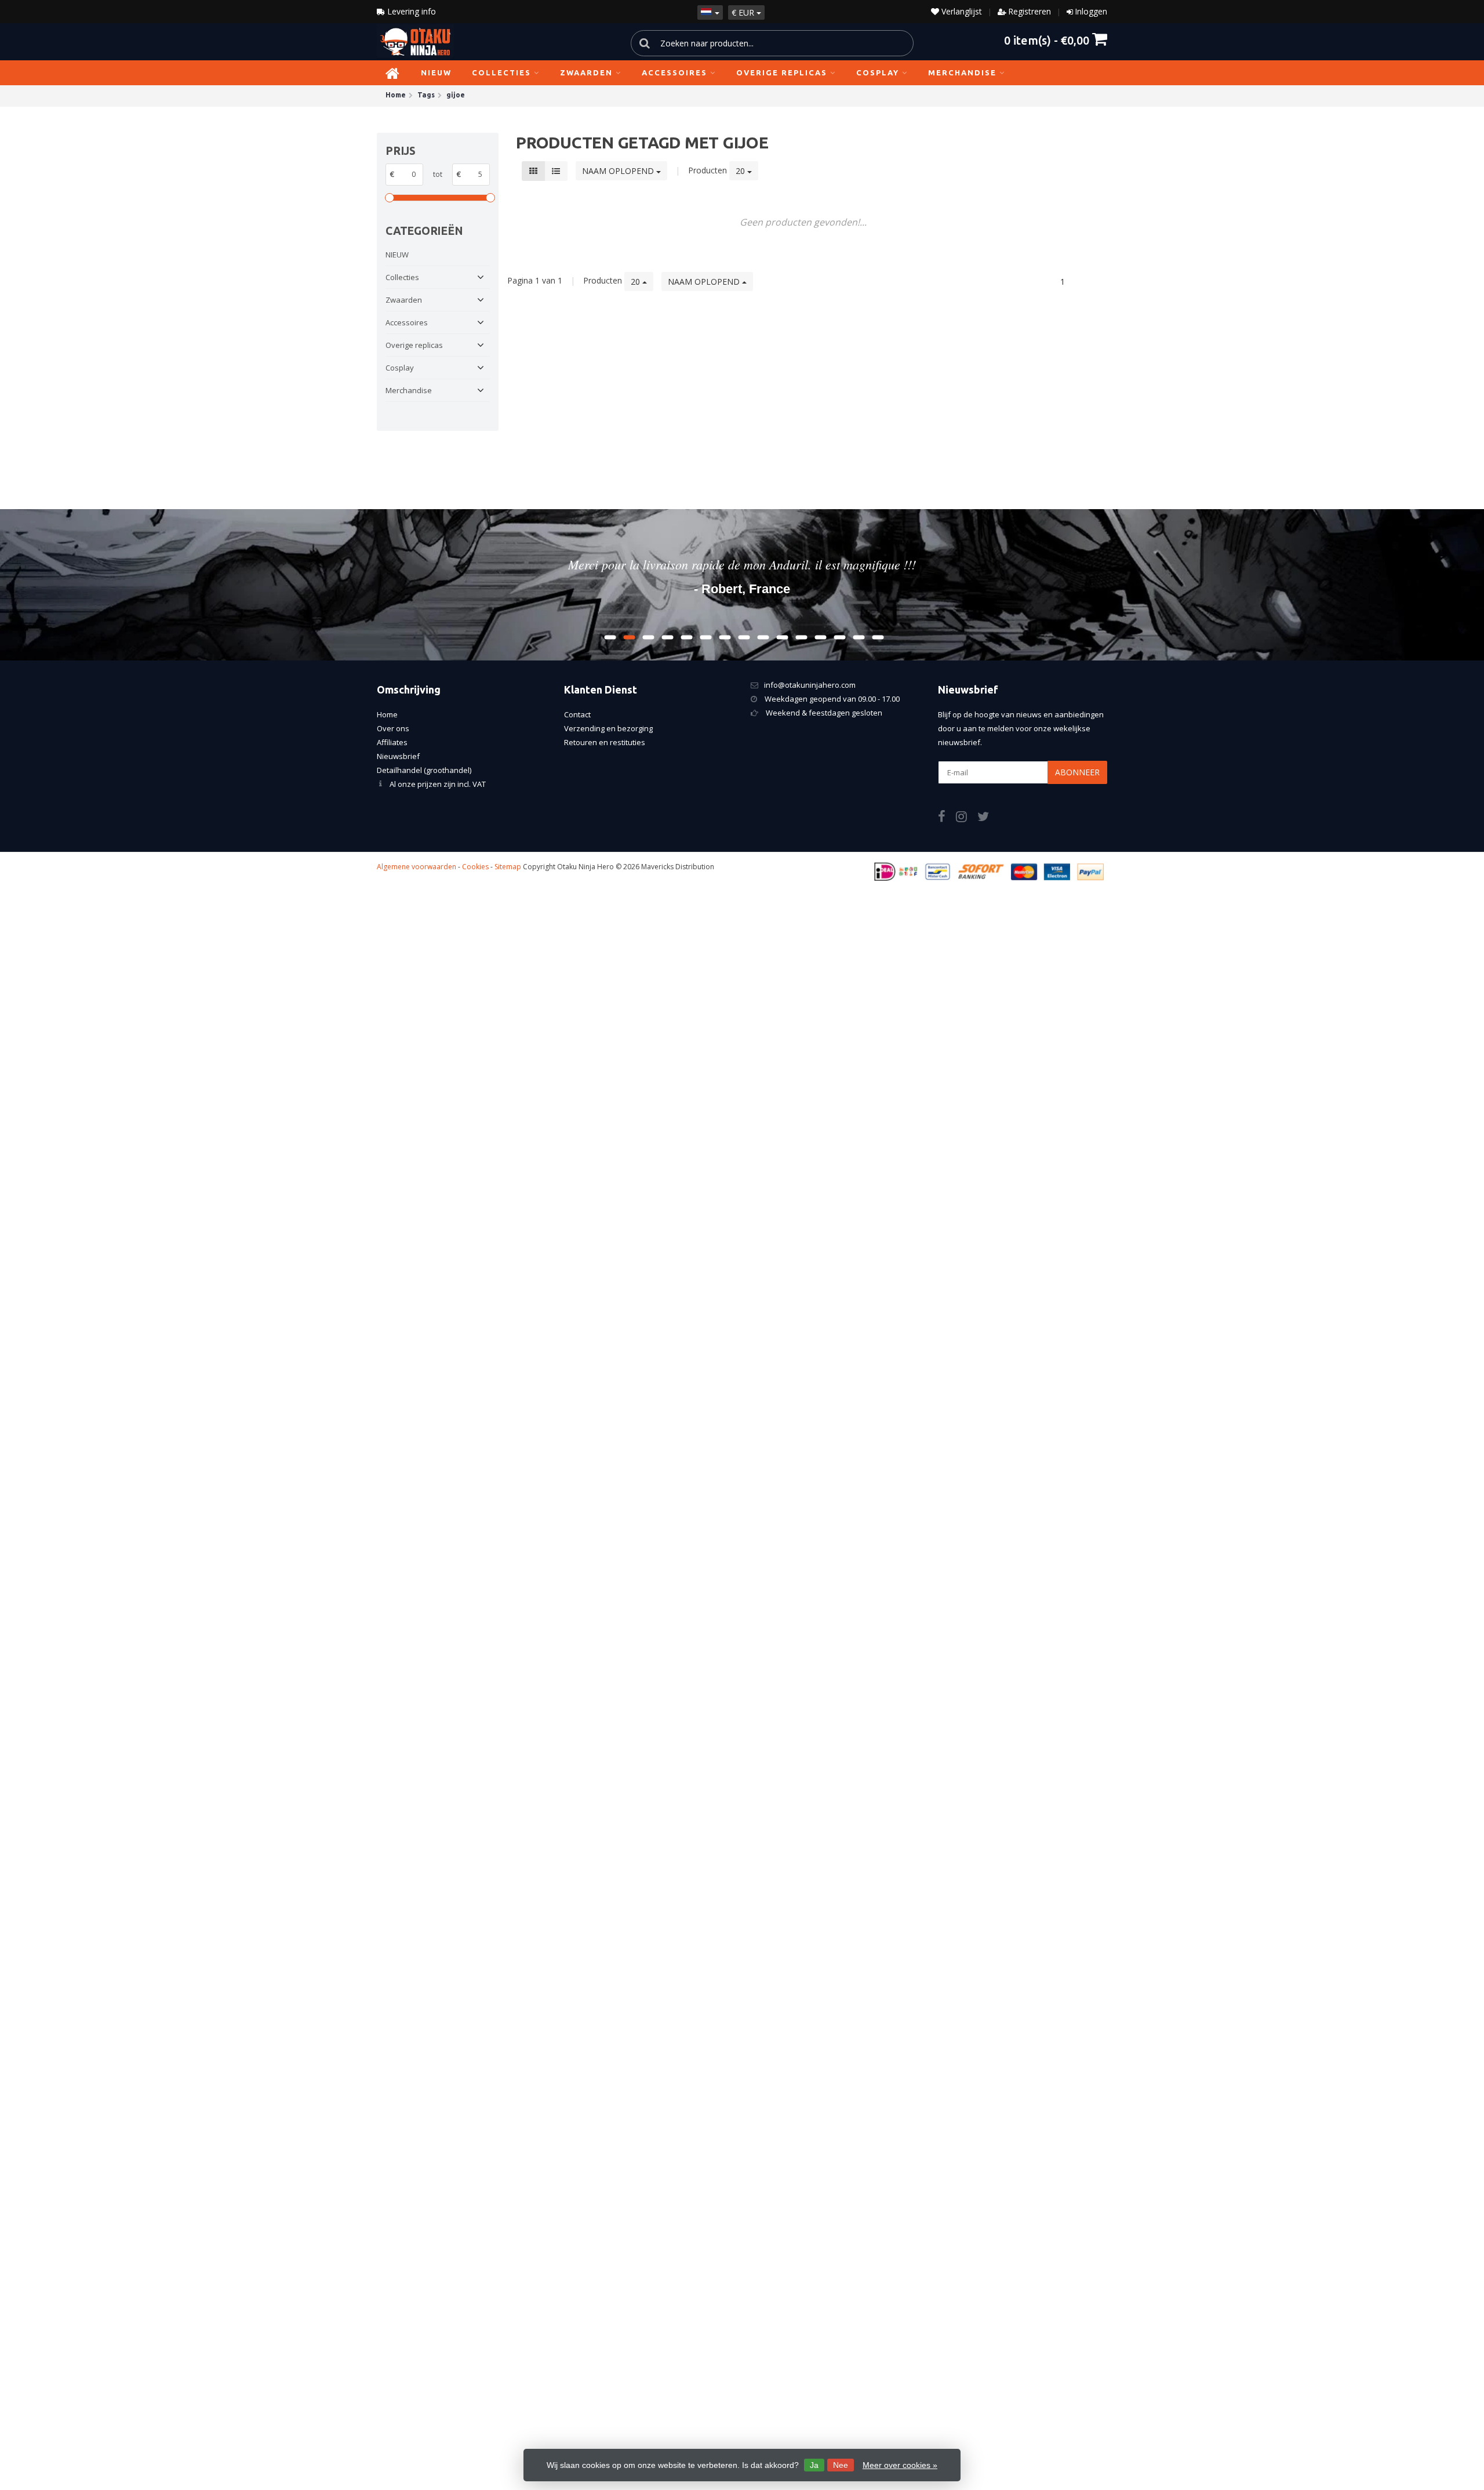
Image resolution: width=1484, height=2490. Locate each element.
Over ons (393, 728)
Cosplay (878, 72)
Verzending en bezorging (608, 728)
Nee (841, 2465)
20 (741, 171)
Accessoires (674, 72)
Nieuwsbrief (398, 756)
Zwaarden (586, 72)
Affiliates (392, 742)
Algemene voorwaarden (417, 867)
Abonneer (1077, 772)
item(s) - (1047, 40)
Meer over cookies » (900, 2465)
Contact (577, 714)
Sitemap (508, 867)
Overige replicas (782, 72)
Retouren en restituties (605, 742)
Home (387, 714)
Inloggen (1091, 11)
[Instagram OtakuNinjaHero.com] (967, 818)
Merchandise (962, 72)
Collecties (501, 72)
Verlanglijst (961, 11)
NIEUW (436, 72)
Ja (814, 2465)
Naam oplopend (619, 171)
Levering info (410, 11)
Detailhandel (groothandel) (424, 770)
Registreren (1030, 11)
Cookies (475, 867)
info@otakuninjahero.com (810, 685)
